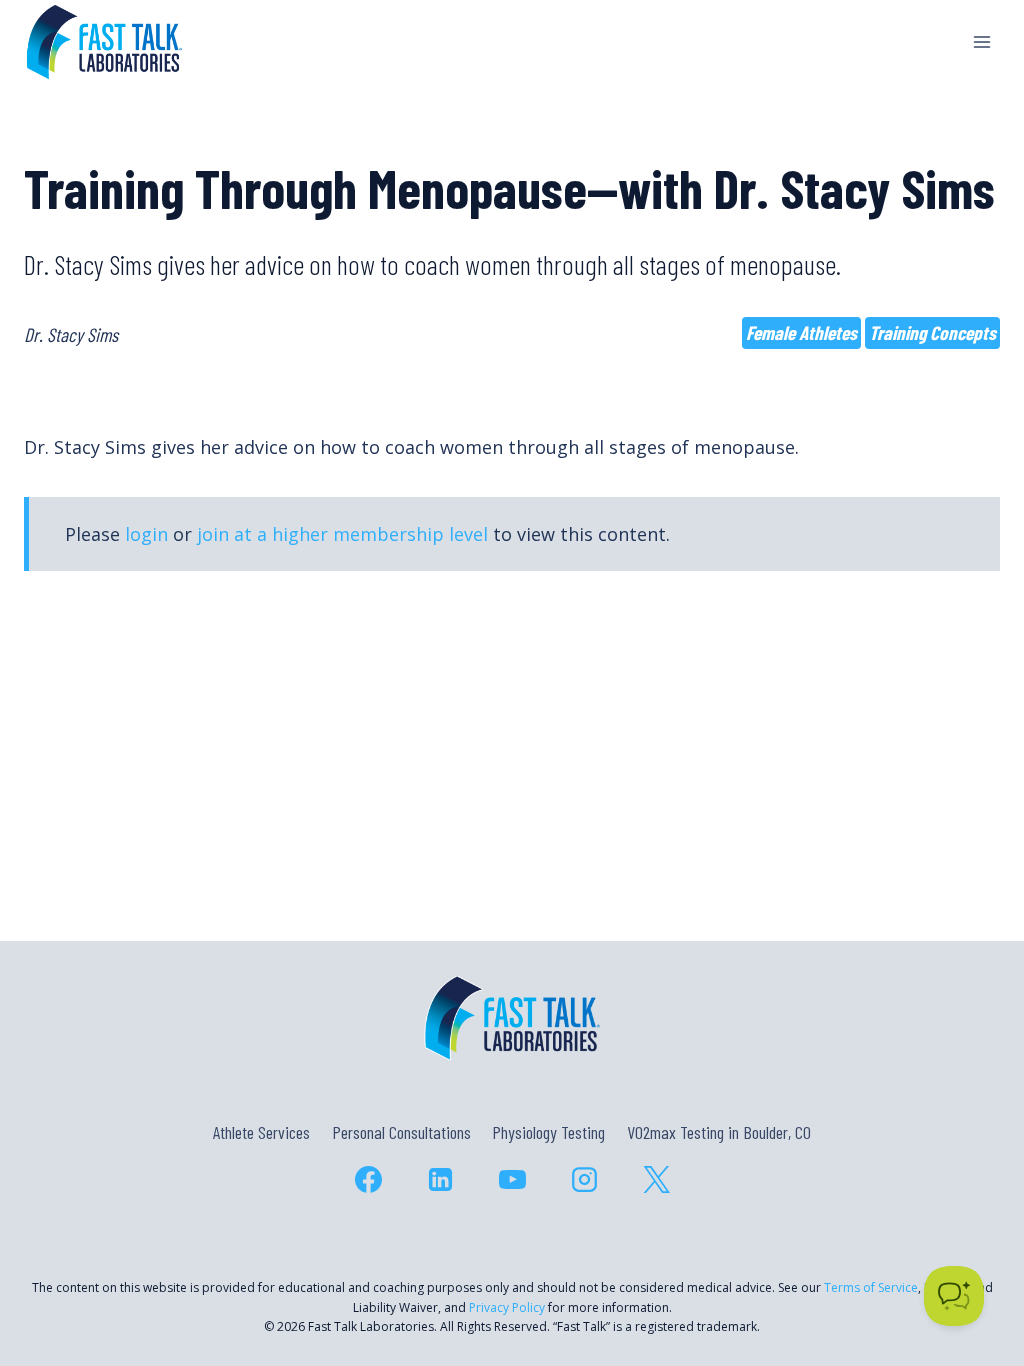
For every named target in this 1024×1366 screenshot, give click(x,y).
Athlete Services (261, 1132)
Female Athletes (801, 332)
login (146, 534)
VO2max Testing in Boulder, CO (719, 1132)
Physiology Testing (548, 1132)
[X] (656, 1179)
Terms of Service (871, 1287)
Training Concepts (932, 332)
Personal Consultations (401, 1132)
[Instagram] (584, 1179)
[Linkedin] (440, 1179)
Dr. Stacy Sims (71, 334)
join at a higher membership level (342, 534)
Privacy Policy (507, 1307)
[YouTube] (512, 1179)
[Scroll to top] (972, 1264)
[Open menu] (981, 41)
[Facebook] (368, 1179)
